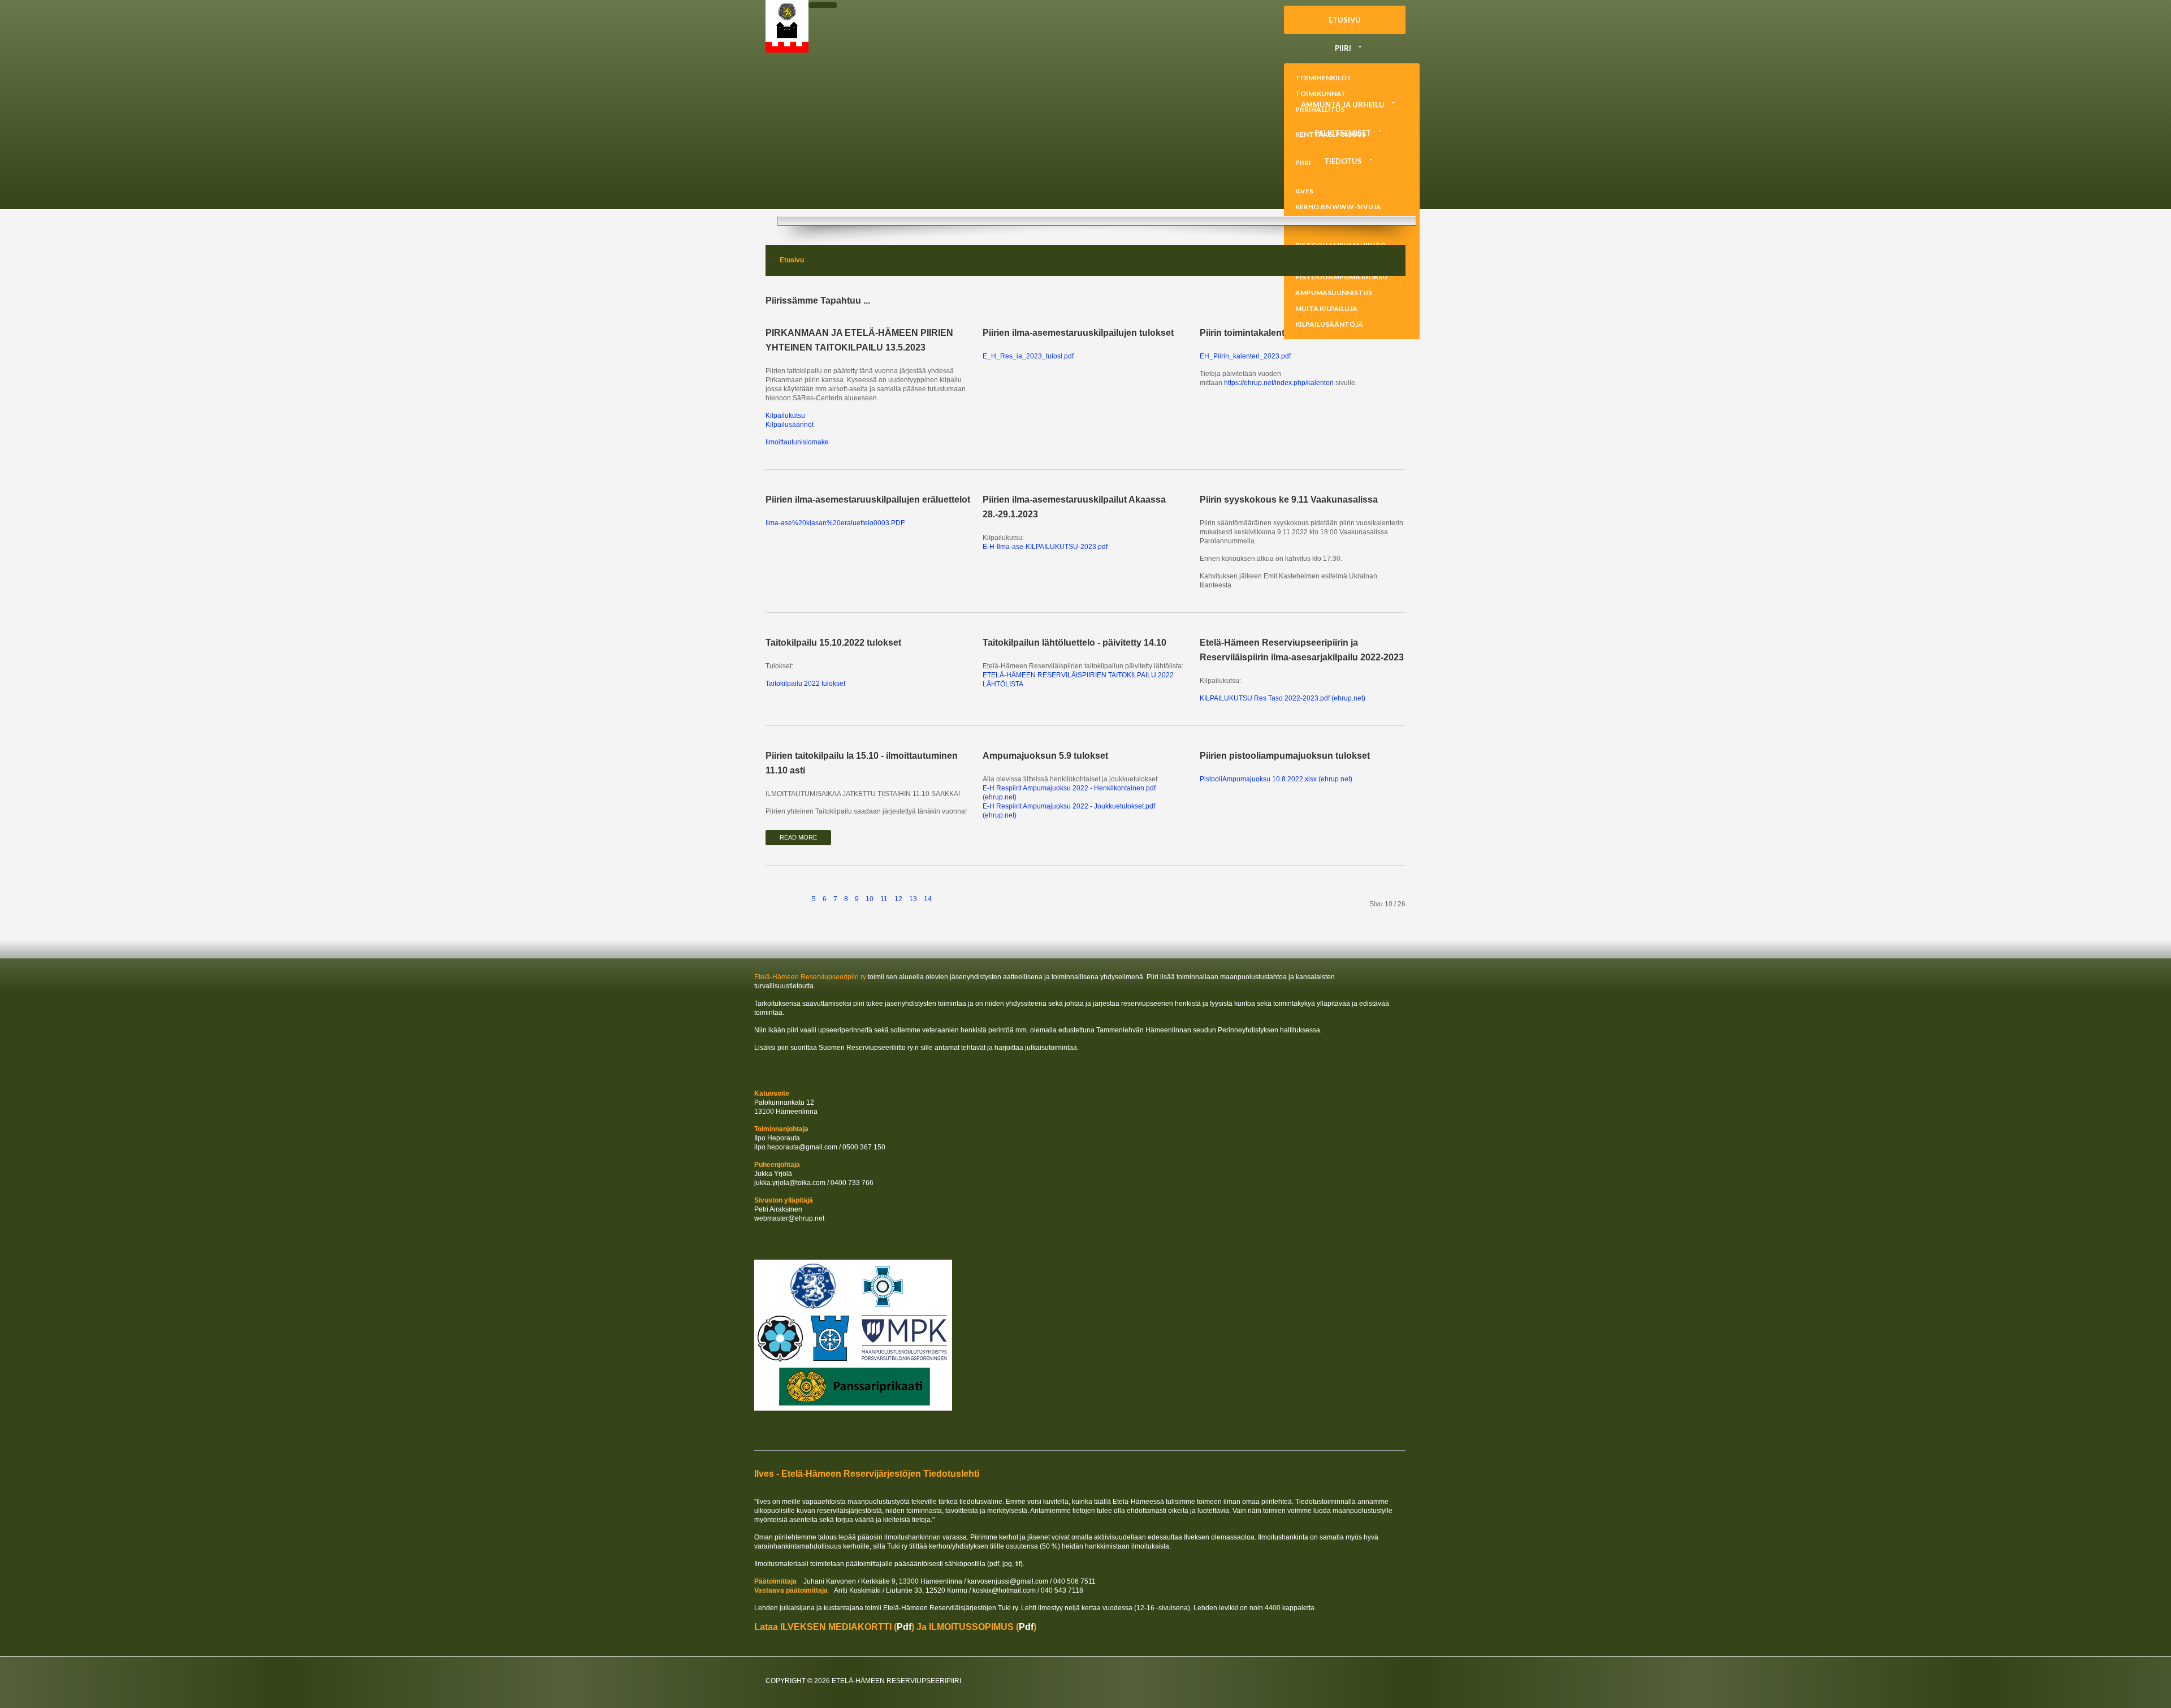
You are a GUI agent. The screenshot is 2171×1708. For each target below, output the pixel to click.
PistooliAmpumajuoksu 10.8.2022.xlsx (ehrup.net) (1276, 779)
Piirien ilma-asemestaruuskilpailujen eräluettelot (868, 500)
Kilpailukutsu (785, 416)
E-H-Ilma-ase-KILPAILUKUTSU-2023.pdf (1045, 547)
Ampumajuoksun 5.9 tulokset (1045, 756)
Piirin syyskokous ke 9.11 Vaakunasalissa (1289, 500)
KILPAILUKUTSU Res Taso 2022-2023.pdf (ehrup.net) (1283, 698)
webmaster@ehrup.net (789, 1218)
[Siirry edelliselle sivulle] (798, 892)
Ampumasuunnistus (1334, 293)
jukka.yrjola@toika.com (790, 1183)
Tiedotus (1343, 161)
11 (884, 899)
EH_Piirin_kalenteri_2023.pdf (1245, 356)
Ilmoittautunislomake (797, 442)
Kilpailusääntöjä (1329, 324)
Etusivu (1345, 20)
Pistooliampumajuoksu (1341, 277)
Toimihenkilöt (1324, 78)
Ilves (1304, 191)
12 (898, 899)
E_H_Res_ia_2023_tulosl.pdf (1028, 356)
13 (913, 899)
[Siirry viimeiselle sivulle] (967, 892)
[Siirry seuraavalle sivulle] (946, 892)
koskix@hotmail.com (1004, 1590)
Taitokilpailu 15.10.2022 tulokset (833, 643)
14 (928, 899)
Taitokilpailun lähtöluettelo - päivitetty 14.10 (1074, 643)
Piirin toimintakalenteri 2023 (1259, 333)
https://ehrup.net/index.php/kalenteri (1279, 383)
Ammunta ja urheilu (1343, 105)
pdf (904, 1627)
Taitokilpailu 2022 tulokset (805, 684)
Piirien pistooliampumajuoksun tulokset (1285, 756)
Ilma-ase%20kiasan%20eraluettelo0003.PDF (835, 523)
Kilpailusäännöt (790, 425)
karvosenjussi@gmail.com (1008, 1581)
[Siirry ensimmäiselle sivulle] (776, 892)
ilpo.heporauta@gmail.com (796, 1147)
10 (870, 899)
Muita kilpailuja (1326, 308)
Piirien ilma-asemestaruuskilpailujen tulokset (1078, 333)
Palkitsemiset (1343, 133)
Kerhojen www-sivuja (1338, 207)
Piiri (1343, 48)
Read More (798, 837)
